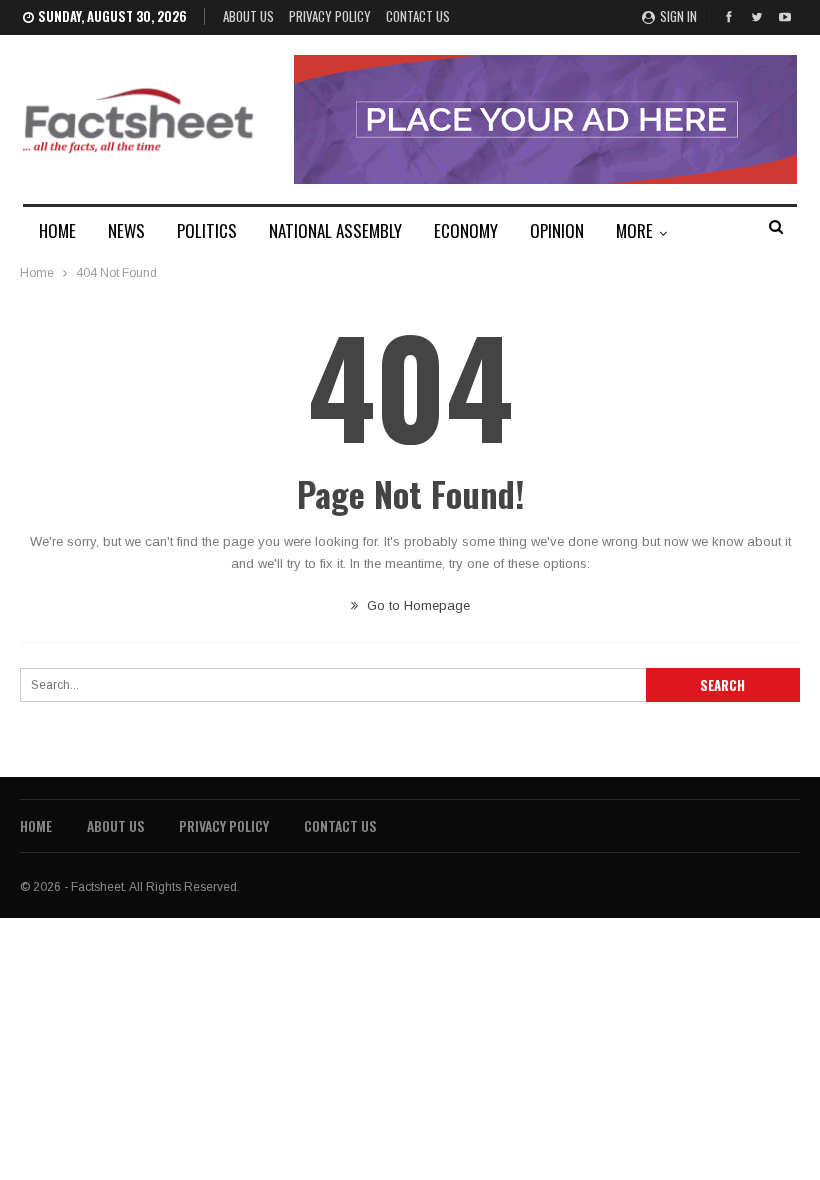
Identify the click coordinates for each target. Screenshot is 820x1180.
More (634, 230)
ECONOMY (466, 230)
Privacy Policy (330, 16)
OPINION (557, 230)
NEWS (126, 230)
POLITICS (207, 230)
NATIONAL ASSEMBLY (335, 230)
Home (36, 825)
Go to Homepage (416, 605)
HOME (57, 230)
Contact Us (418, 16)
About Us (248, 16)
